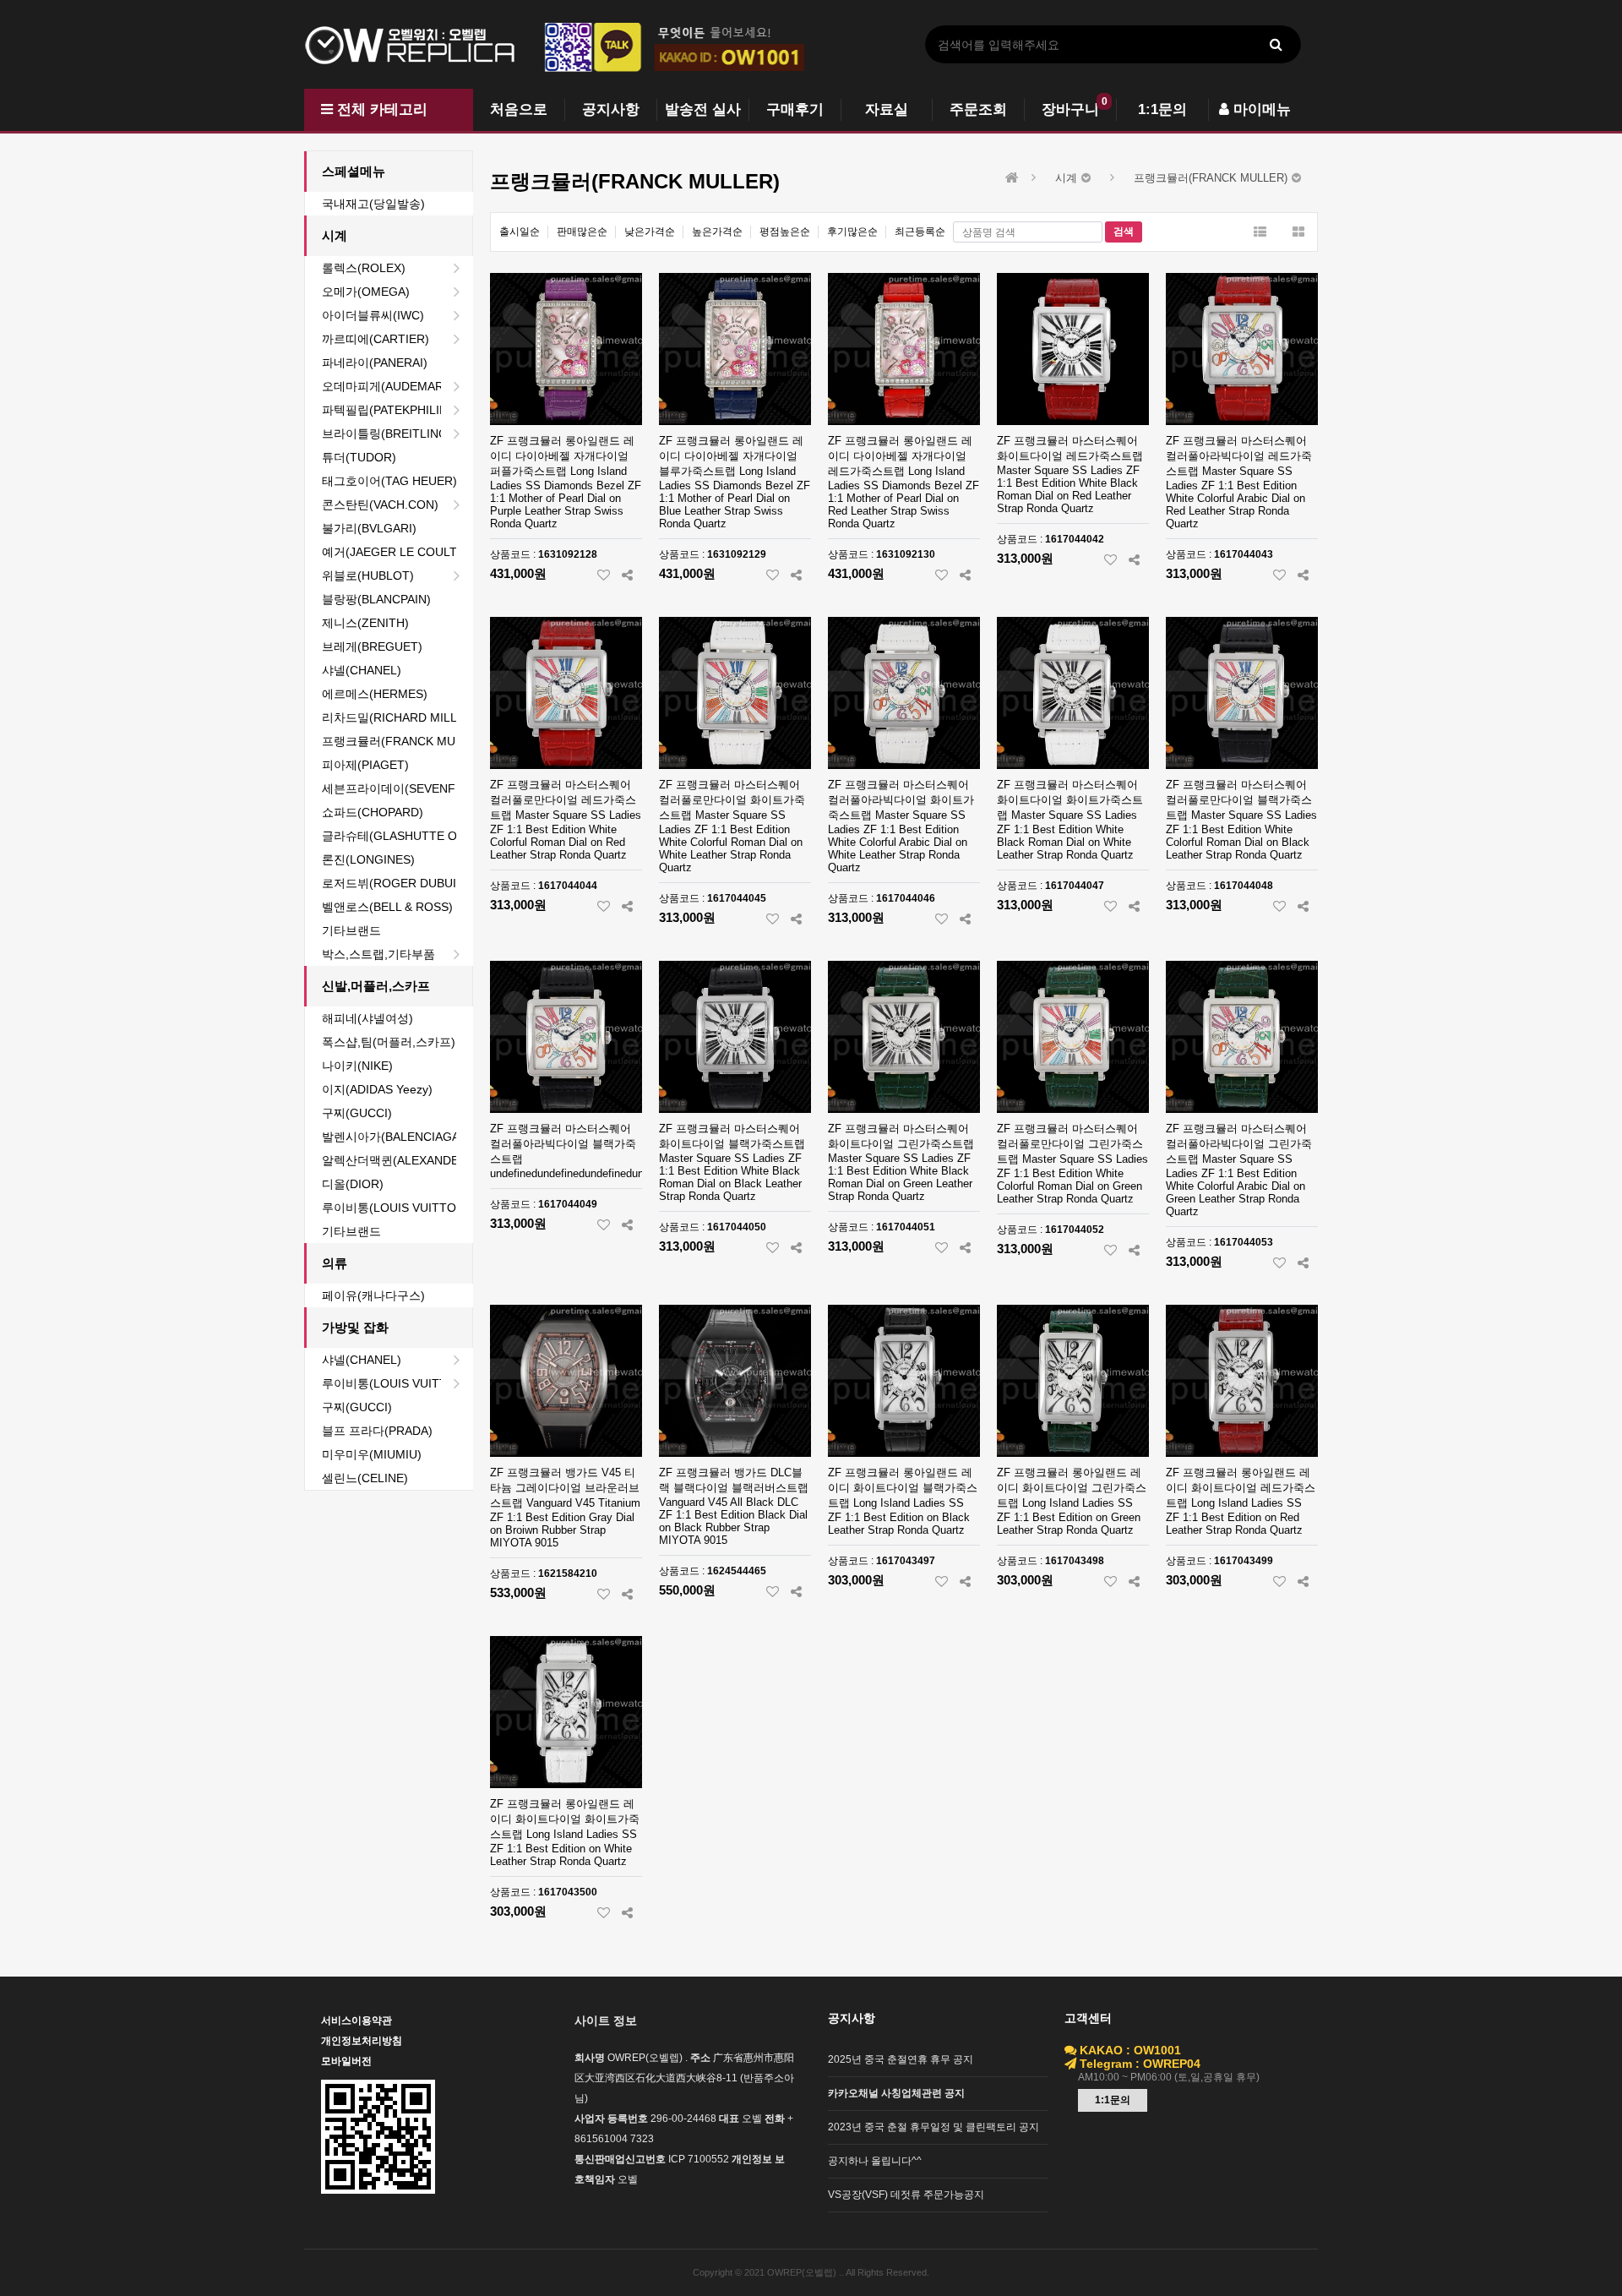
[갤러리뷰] (1298, 232)
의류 (335, 1263)
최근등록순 (920, 232)
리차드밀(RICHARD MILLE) (395, 717)
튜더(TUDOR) (359, 457)
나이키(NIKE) (357, 1066)
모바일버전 (346, 2061)
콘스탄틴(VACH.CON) (380, 504)
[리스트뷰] (1260, 232)
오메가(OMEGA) (366, 292)
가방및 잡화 (355, 1327)
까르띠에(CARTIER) (376, 339)
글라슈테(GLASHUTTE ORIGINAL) (397, 836)
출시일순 (520, 232)
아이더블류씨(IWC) (373, 315)
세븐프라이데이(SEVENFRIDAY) (397, 788)
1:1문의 (1162, 109)
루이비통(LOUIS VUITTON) (395, 1208)
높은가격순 (717, 232)
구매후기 (795, 109)
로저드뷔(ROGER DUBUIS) (395, 883)
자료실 (887, 109)
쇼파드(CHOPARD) (373, 812)
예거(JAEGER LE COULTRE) (397, 552)
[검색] (1276, 44)
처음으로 (519, 109)
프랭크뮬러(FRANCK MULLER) (397, 741)
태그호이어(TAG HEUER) (389, 481)
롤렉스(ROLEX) (364, 268)
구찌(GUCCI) (357, 1113)
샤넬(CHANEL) (362, 670)
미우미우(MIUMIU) (372, 1454)
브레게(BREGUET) (372, 646)
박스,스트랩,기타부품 (378, 954)
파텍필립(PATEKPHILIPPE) (394, 410)
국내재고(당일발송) (373, 204)
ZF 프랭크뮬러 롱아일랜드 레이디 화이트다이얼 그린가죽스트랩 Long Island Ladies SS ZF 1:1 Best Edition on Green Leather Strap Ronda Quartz (1072, 1501)
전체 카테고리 (380, 109)
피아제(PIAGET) (365, 765)
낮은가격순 (650, 232)
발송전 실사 (703, 109)
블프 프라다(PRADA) (377, 1431)
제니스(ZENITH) (365, 623)
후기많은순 (852, 232)
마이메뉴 (1260, 109)
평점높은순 (785, 232)
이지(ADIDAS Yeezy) (377, 1089)
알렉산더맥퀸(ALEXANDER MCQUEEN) (397, 1160)
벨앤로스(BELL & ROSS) (387, 907)
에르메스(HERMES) (375, 694)
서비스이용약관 (357, 2021)
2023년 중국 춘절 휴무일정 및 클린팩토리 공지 (933, 2127)
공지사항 (611, 109)
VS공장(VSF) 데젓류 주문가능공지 (906, 2195)
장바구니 (1070, 109)
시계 (335, 235)
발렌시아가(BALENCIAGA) (393, 1137)
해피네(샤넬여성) (367, 1018)
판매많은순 (582, 232)
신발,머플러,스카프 (376, 986)
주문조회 (978, 109)
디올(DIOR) (353, 1184)
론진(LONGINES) (368, 859)
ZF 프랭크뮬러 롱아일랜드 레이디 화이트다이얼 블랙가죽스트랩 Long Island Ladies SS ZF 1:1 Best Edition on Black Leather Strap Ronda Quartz (903, 1501)
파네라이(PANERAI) (375, 363)
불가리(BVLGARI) (369, 528)
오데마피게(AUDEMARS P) (394, 386)
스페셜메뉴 (354, 171)
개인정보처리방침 (362, 2041)
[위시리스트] (604, 575)
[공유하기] (627, 575)
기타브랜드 (351, 930)
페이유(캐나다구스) (373, 1295)
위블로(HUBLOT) (368, 575)
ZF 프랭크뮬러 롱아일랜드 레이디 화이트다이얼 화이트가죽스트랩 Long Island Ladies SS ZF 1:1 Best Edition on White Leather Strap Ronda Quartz (565, 1832)
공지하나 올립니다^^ (875, 2161)
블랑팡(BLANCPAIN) (376, 599)
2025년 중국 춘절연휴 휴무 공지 (901, 2059)
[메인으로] (1012, 178)
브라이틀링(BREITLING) (387, 434)
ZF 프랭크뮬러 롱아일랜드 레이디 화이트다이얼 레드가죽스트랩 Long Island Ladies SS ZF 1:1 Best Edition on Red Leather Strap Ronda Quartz (1241, 1501)
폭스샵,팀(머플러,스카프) (389, 1042)
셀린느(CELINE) (365, 1478)
